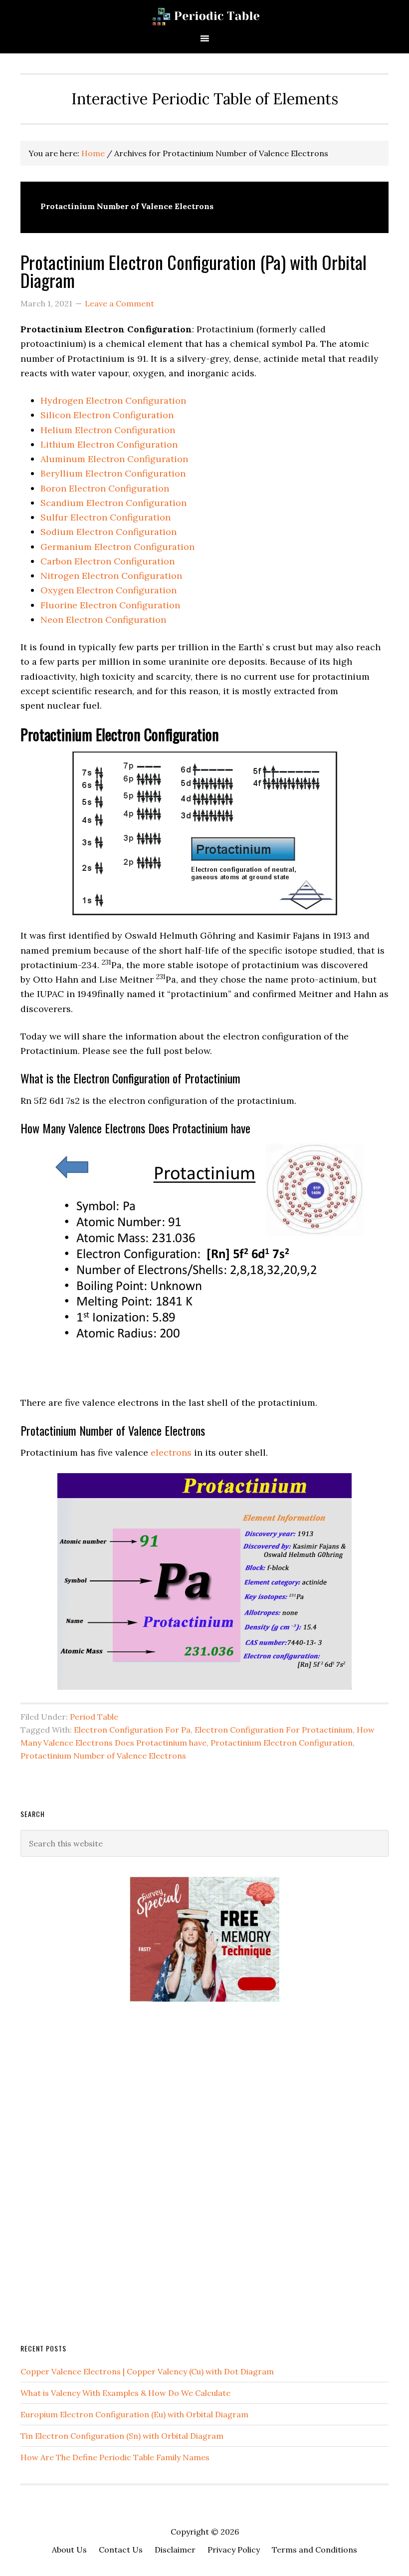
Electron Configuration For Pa (132, 1730)
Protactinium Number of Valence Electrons (103, 1756)
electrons (171, 1452)
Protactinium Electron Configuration (282, 1743)
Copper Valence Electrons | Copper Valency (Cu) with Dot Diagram (147, 2371)
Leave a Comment (119, 303)
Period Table (94, 1717)
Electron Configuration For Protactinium (274, 1730)
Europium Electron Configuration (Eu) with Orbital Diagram (134, 2414)
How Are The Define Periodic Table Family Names (115, 2457)
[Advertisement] (95, 2171)
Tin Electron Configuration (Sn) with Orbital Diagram (122, 2436)
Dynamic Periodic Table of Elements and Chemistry (204, 16)
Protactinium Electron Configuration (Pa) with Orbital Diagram (194, 271)
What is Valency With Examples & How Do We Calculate (125, 2393)
